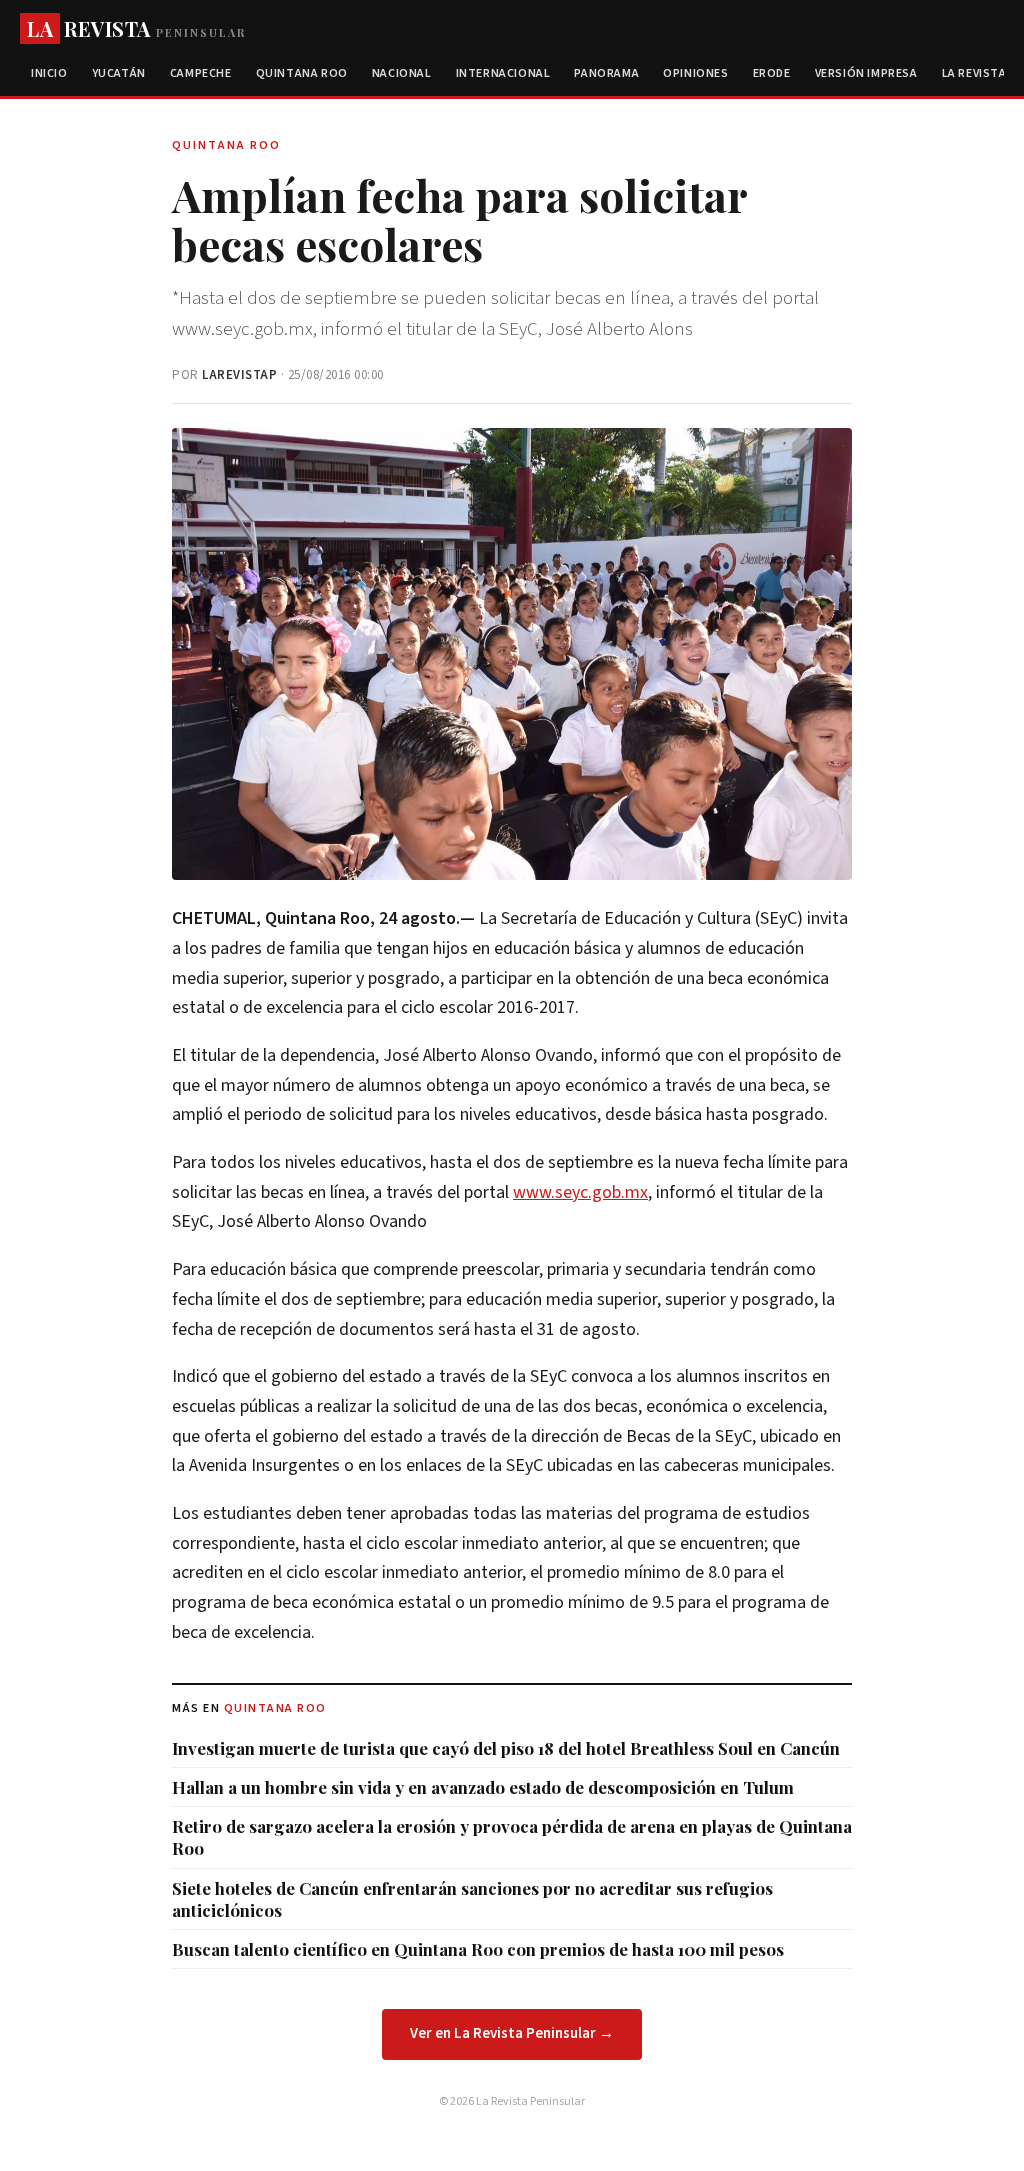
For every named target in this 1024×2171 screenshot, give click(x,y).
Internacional (503, 73)
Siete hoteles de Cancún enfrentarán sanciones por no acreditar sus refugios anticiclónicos (472, 1899)
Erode (772, 73)
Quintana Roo (302, 73)
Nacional (402, 73)
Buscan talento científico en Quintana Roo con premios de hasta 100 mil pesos (478, 1949)
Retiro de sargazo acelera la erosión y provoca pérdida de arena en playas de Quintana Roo (512, 1837)
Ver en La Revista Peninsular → (512, 2033)
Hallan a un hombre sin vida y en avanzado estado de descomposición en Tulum (483, 1787)
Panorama (606, 73)
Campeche (201, 73)
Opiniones (695, 73)
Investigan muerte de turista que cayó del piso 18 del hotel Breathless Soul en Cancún (506, 1748)
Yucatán (119, 73)
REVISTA (136, 28)
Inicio (49, 73)
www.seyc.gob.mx (580, 1192)
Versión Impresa (866, 73)
